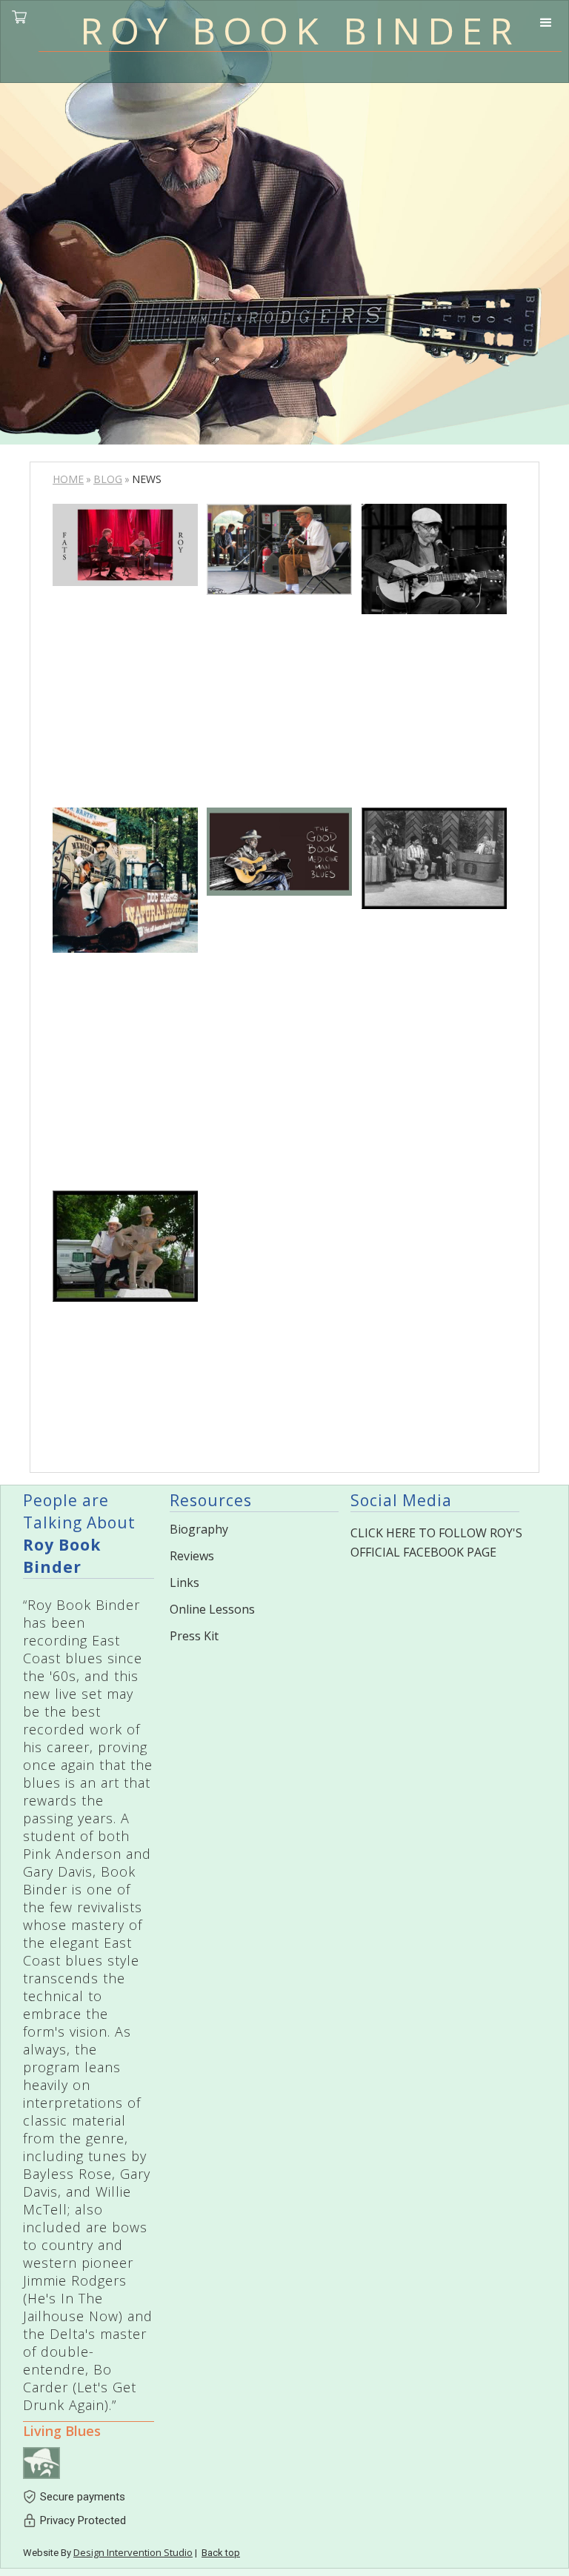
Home (68, 479)
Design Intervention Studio (133, 2552)
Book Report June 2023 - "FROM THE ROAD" (273, 978)
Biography (199, 1529)
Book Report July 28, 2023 (428, 671)
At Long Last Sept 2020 (430, 965)
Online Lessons (212, 1609)
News (80, 605)
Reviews (192, 1556)
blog (108, 479)
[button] (546, 26)
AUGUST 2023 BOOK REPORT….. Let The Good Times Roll (275, 689)
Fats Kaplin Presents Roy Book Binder (121, 655)
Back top (221, 2553)
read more (125, 715)
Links (184, 1582)
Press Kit (194, 1636)
